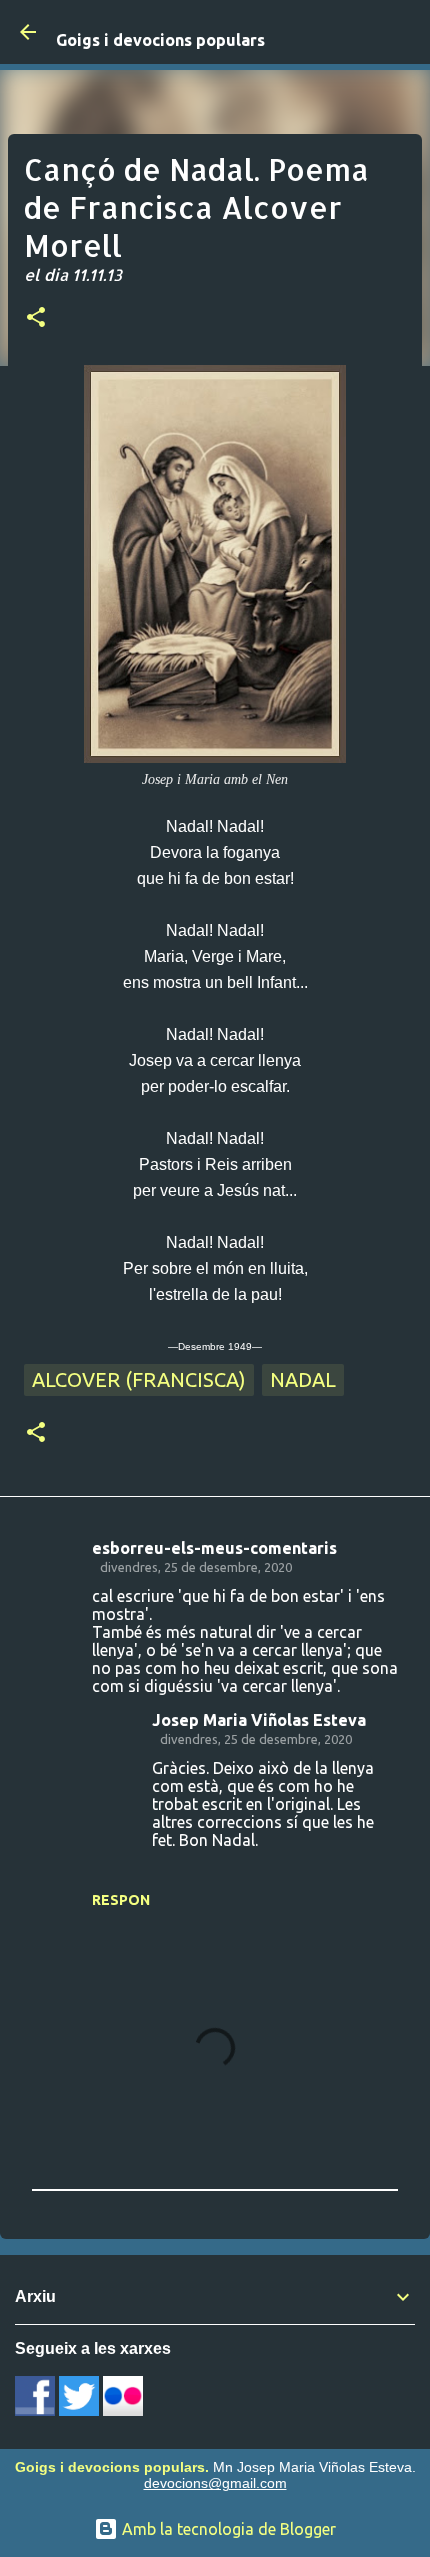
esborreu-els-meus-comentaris (214, 1548)
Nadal (303, 1379)
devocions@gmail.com (215, 2483)
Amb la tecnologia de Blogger (227, 2529)
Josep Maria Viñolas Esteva (259, 1720)
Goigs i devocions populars (160, 40)
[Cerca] (402, 32)
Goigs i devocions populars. (112, 2467)
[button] (36, 319)
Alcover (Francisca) (139, 1379)
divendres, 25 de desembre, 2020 (196, 1567)
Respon (121, 1900)
